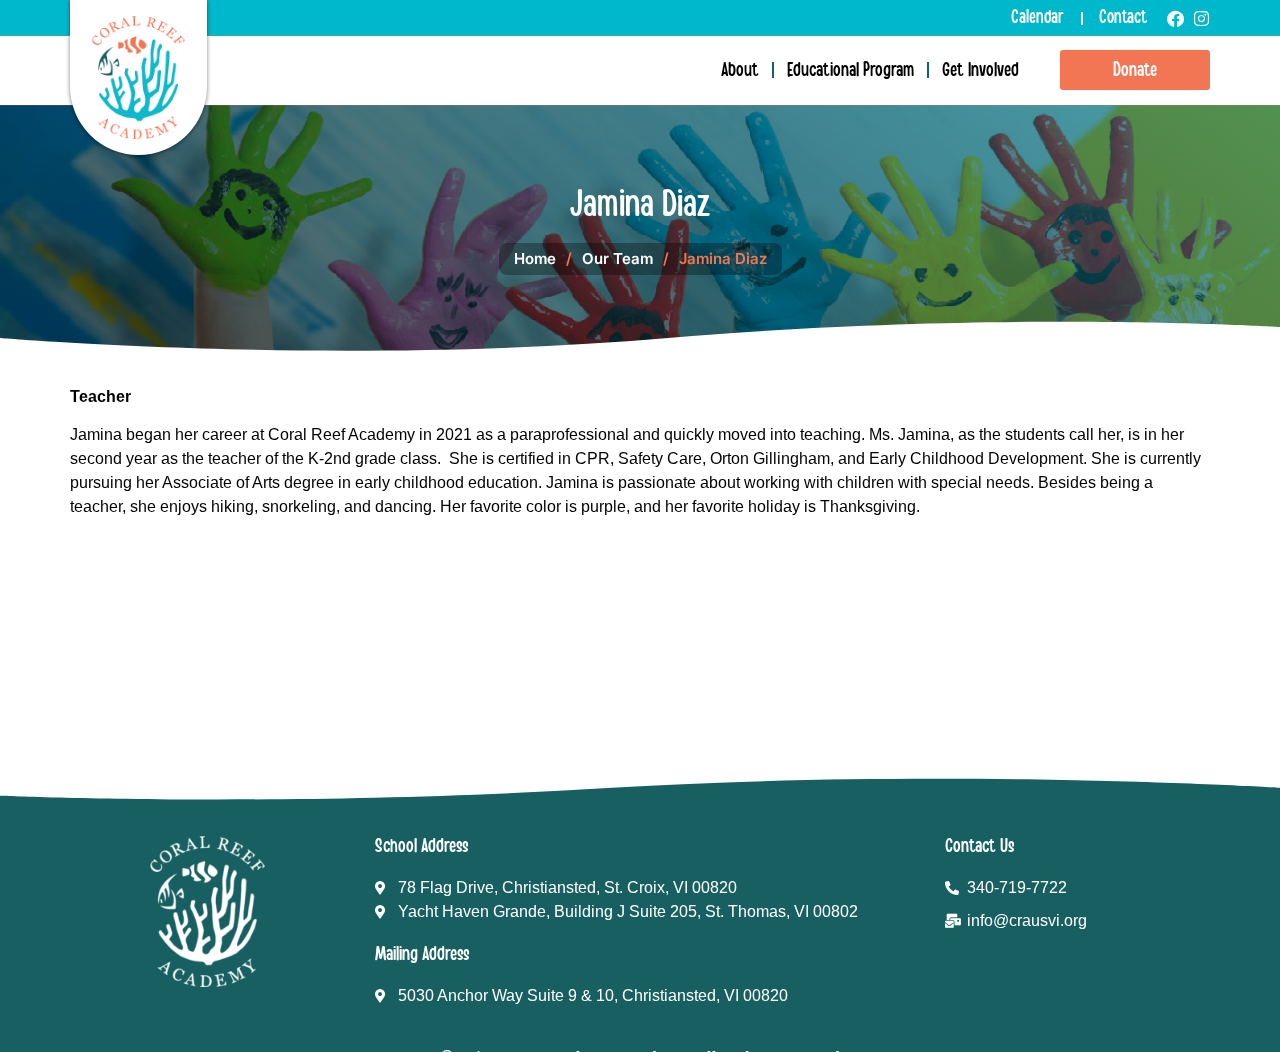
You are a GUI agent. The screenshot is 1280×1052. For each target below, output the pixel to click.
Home (535, 258)
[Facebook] (1175, 18)
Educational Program (850, 70)
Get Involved (980, 70)
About (740, 70)
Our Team (617, 258)
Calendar (1037, 17)
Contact (1123, 17)
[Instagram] (1201, 18)
